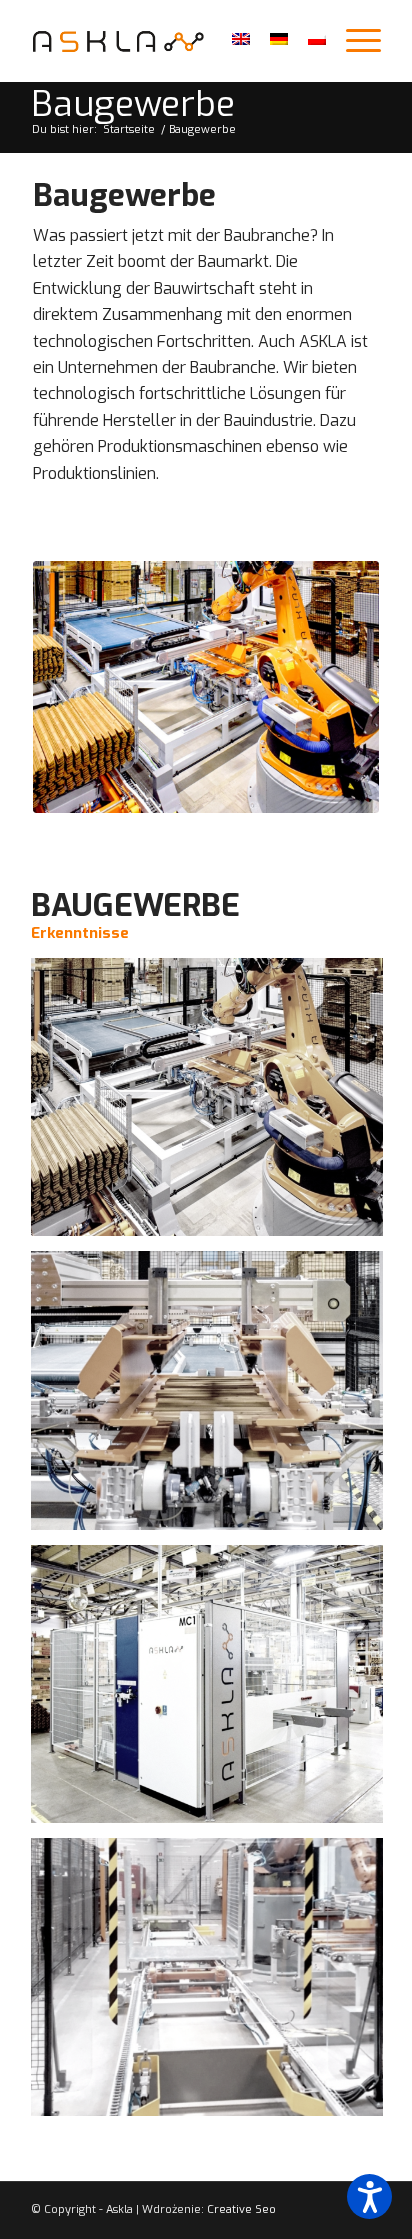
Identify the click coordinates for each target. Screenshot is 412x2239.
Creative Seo (241, 2209)
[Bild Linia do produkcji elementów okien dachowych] (214, 1104)
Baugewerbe (133, 104)
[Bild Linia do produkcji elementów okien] (214, 1984)
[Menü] (353, 41)
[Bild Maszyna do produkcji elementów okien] (214, 1397)
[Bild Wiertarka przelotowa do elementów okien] (214, 1691)
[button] (369, 2196)
